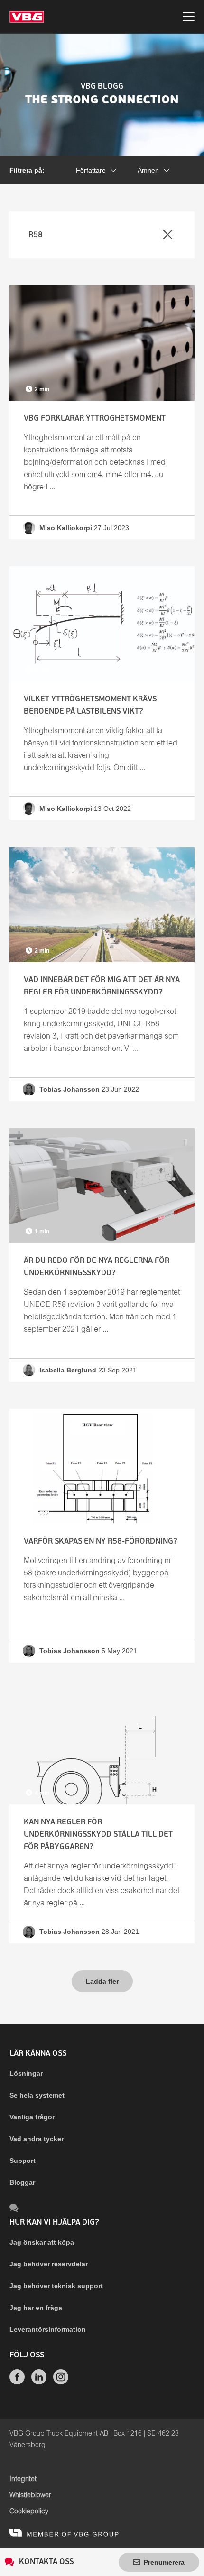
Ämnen (148, 170)
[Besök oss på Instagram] (61, 2382)
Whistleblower (30, 2495)
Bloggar (22, 2182)
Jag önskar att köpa (42, 2242)
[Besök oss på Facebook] (17, 2382)
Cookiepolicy (29, 2512)
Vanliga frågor (32, 2117)
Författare (91, 170)
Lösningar (26, 2073)
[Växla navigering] (189, 18)
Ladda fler (102, 1981)
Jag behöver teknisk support (56, 2286)
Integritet (23, 2479)
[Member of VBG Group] (64, 2532)
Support (23, 2161)
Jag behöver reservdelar (49, 2264)
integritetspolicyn (139, 138)
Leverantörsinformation (48, 2329)
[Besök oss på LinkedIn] (39, 2382)
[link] (102, 412)
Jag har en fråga (36, 2308)
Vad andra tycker (37, 2139)
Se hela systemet (37, 2095)
